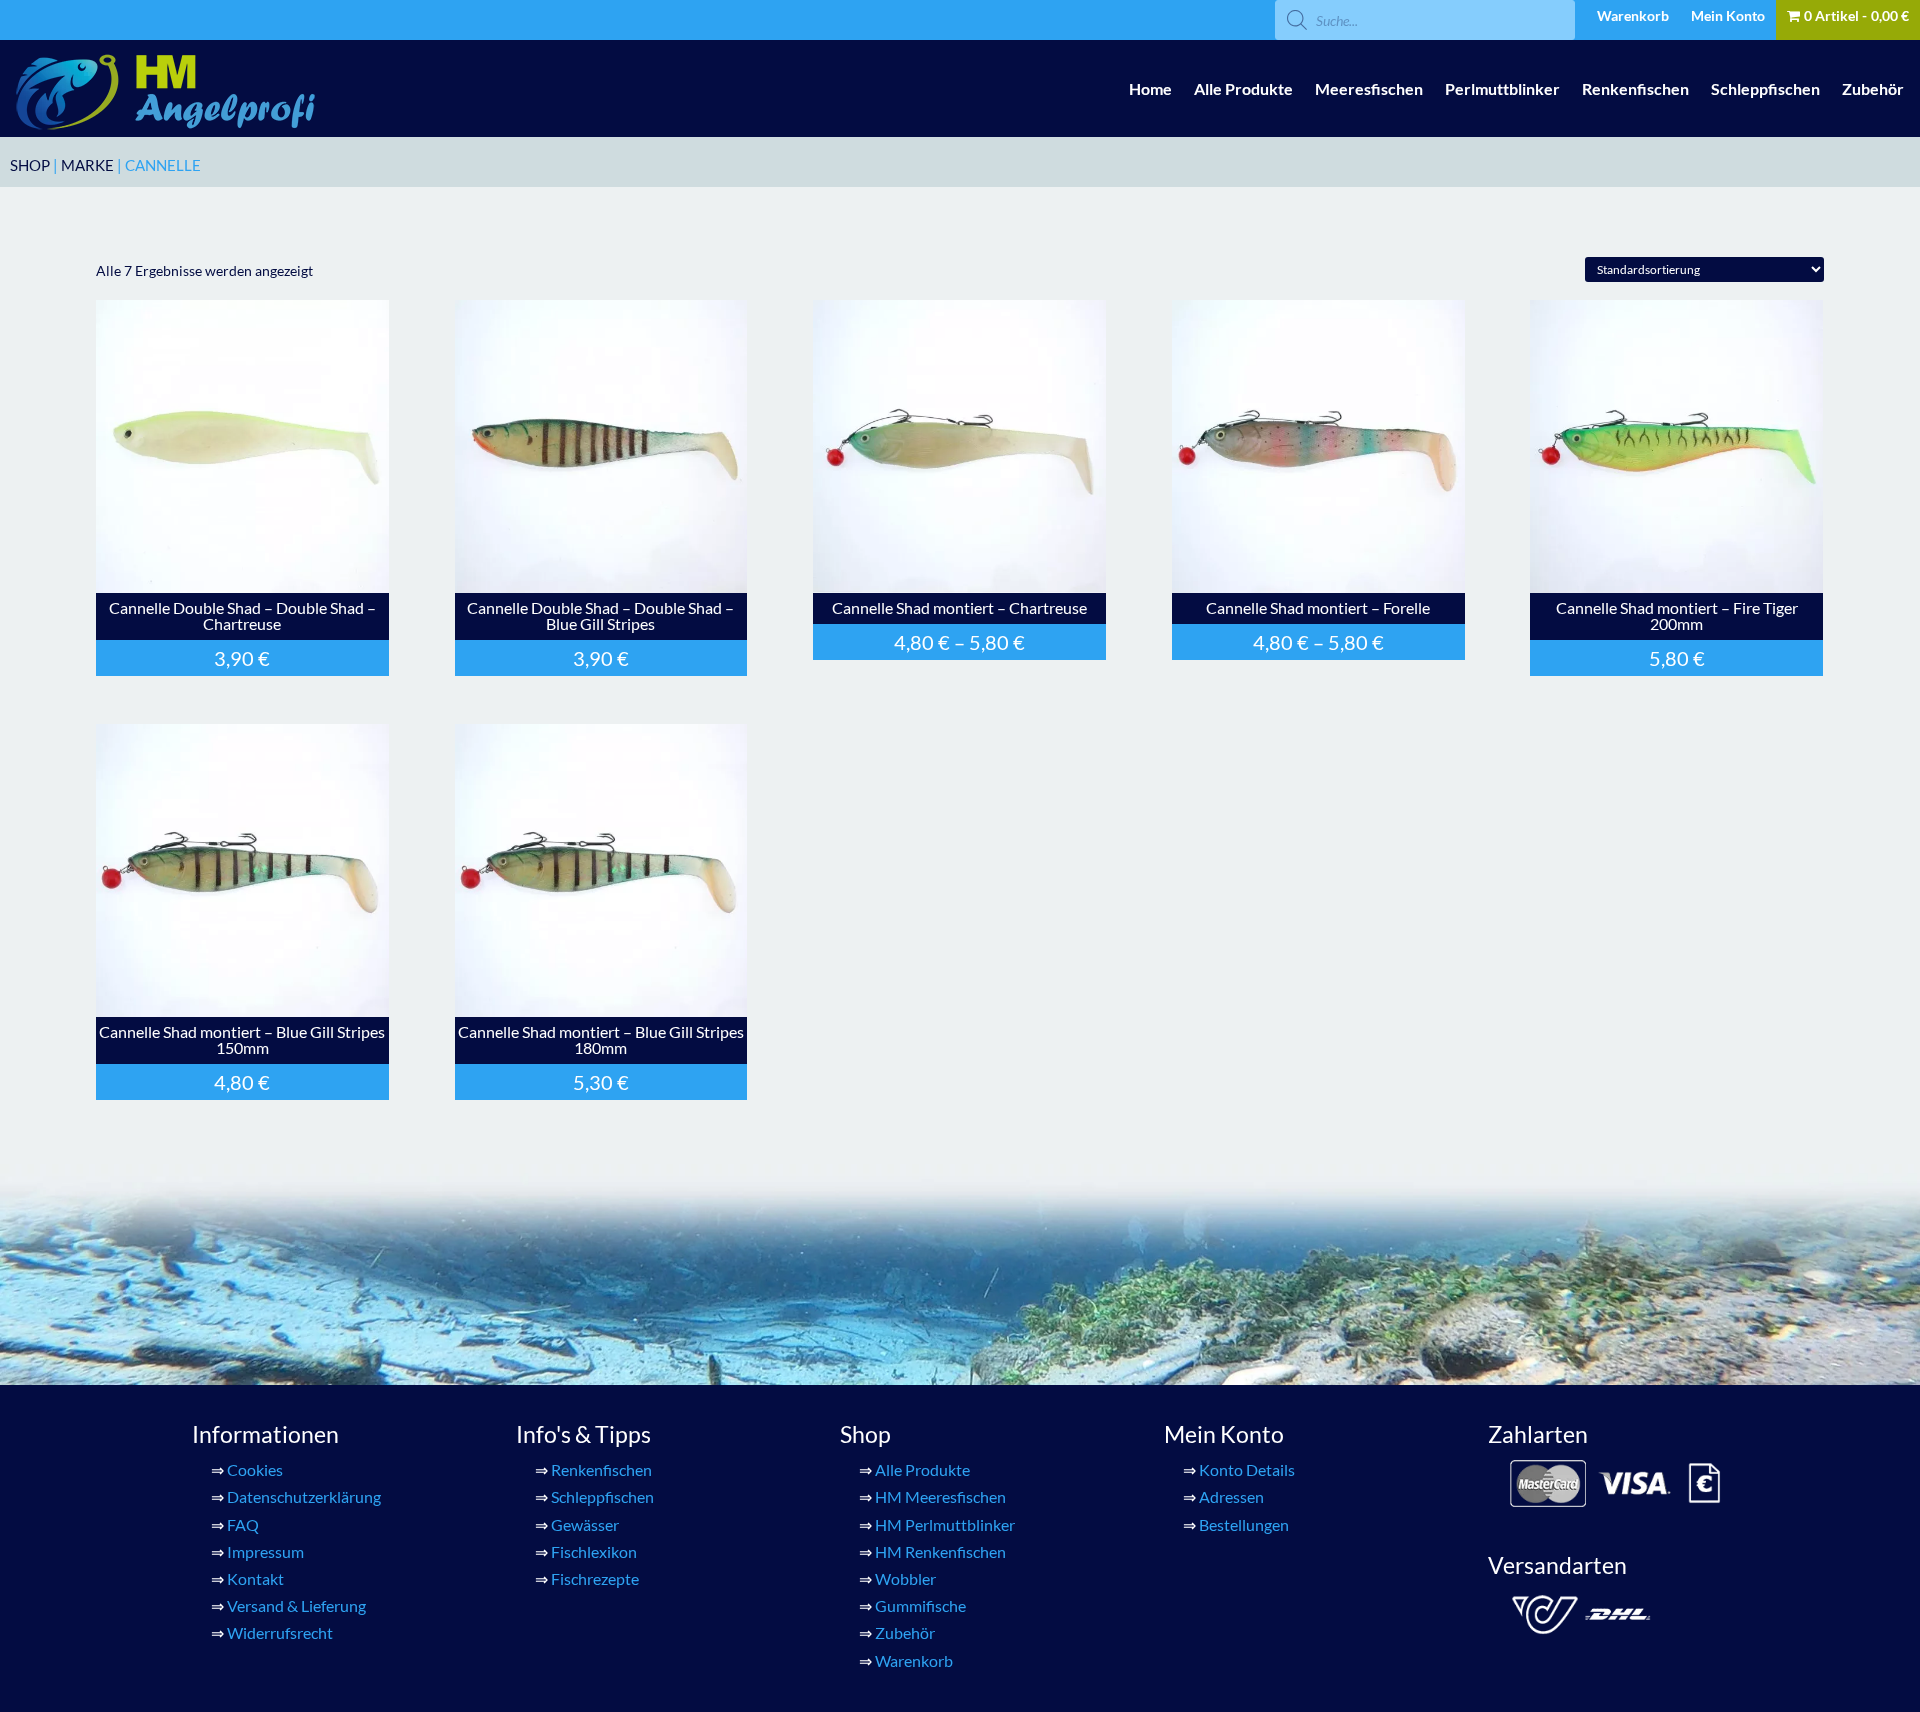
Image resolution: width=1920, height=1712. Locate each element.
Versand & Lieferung (296, 1605)
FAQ (243, 1524)
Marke (87, 165)
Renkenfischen (1635, 88)
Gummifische (920, 1605)
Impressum (265, 1551)
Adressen (1231, 1496)
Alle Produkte (1243, 88)
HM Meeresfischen (940, 1496)
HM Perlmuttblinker (945, 1524)
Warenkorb (1633, 16)
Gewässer (585, 1524)
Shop (30, 165)
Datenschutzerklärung (304, 1496)
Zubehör (1873, 88)
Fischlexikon (594, 1551)
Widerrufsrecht (280, 1632)
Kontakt (255, 1578)
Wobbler (905, 1578)
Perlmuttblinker (1502, 88)
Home (1150, 88)
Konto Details (1247, 1469)
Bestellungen (1244, 1524)
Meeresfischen (1369, 88)
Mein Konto (1728, 16)
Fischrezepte (595, 1578)
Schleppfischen (1765, 88)
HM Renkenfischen (940, 1551)
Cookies (255, 1469)
